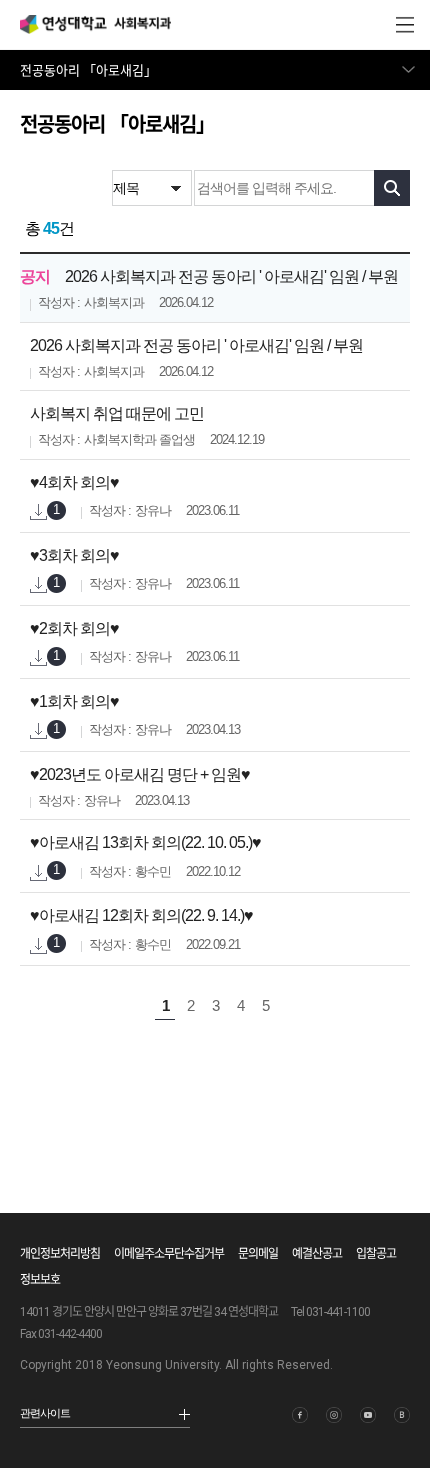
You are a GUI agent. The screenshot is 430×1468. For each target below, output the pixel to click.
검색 (392, 188)
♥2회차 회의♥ (74, 628)
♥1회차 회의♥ (74, 701)
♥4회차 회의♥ (74, 482)
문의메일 (258, 1254)
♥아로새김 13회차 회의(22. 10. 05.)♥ (145, 842)
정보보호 (40, 1280)
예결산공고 (317, 1254)
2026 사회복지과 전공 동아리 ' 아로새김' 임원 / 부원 (231, 276)
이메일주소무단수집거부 (169, 1254)
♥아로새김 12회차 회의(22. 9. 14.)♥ (141, 915)
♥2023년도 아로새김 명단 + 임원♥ (140, 774)
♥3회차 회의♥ (74, 555)
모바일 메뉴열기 (405, 25)
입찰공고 (376, 1254)
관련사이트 (45, 1413)
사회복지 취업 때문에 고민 (117, 413)
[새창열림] (300, 1415)
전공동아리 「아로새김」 (88, 70)
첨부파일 (38, 512)
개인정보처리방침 (60, 1254)
